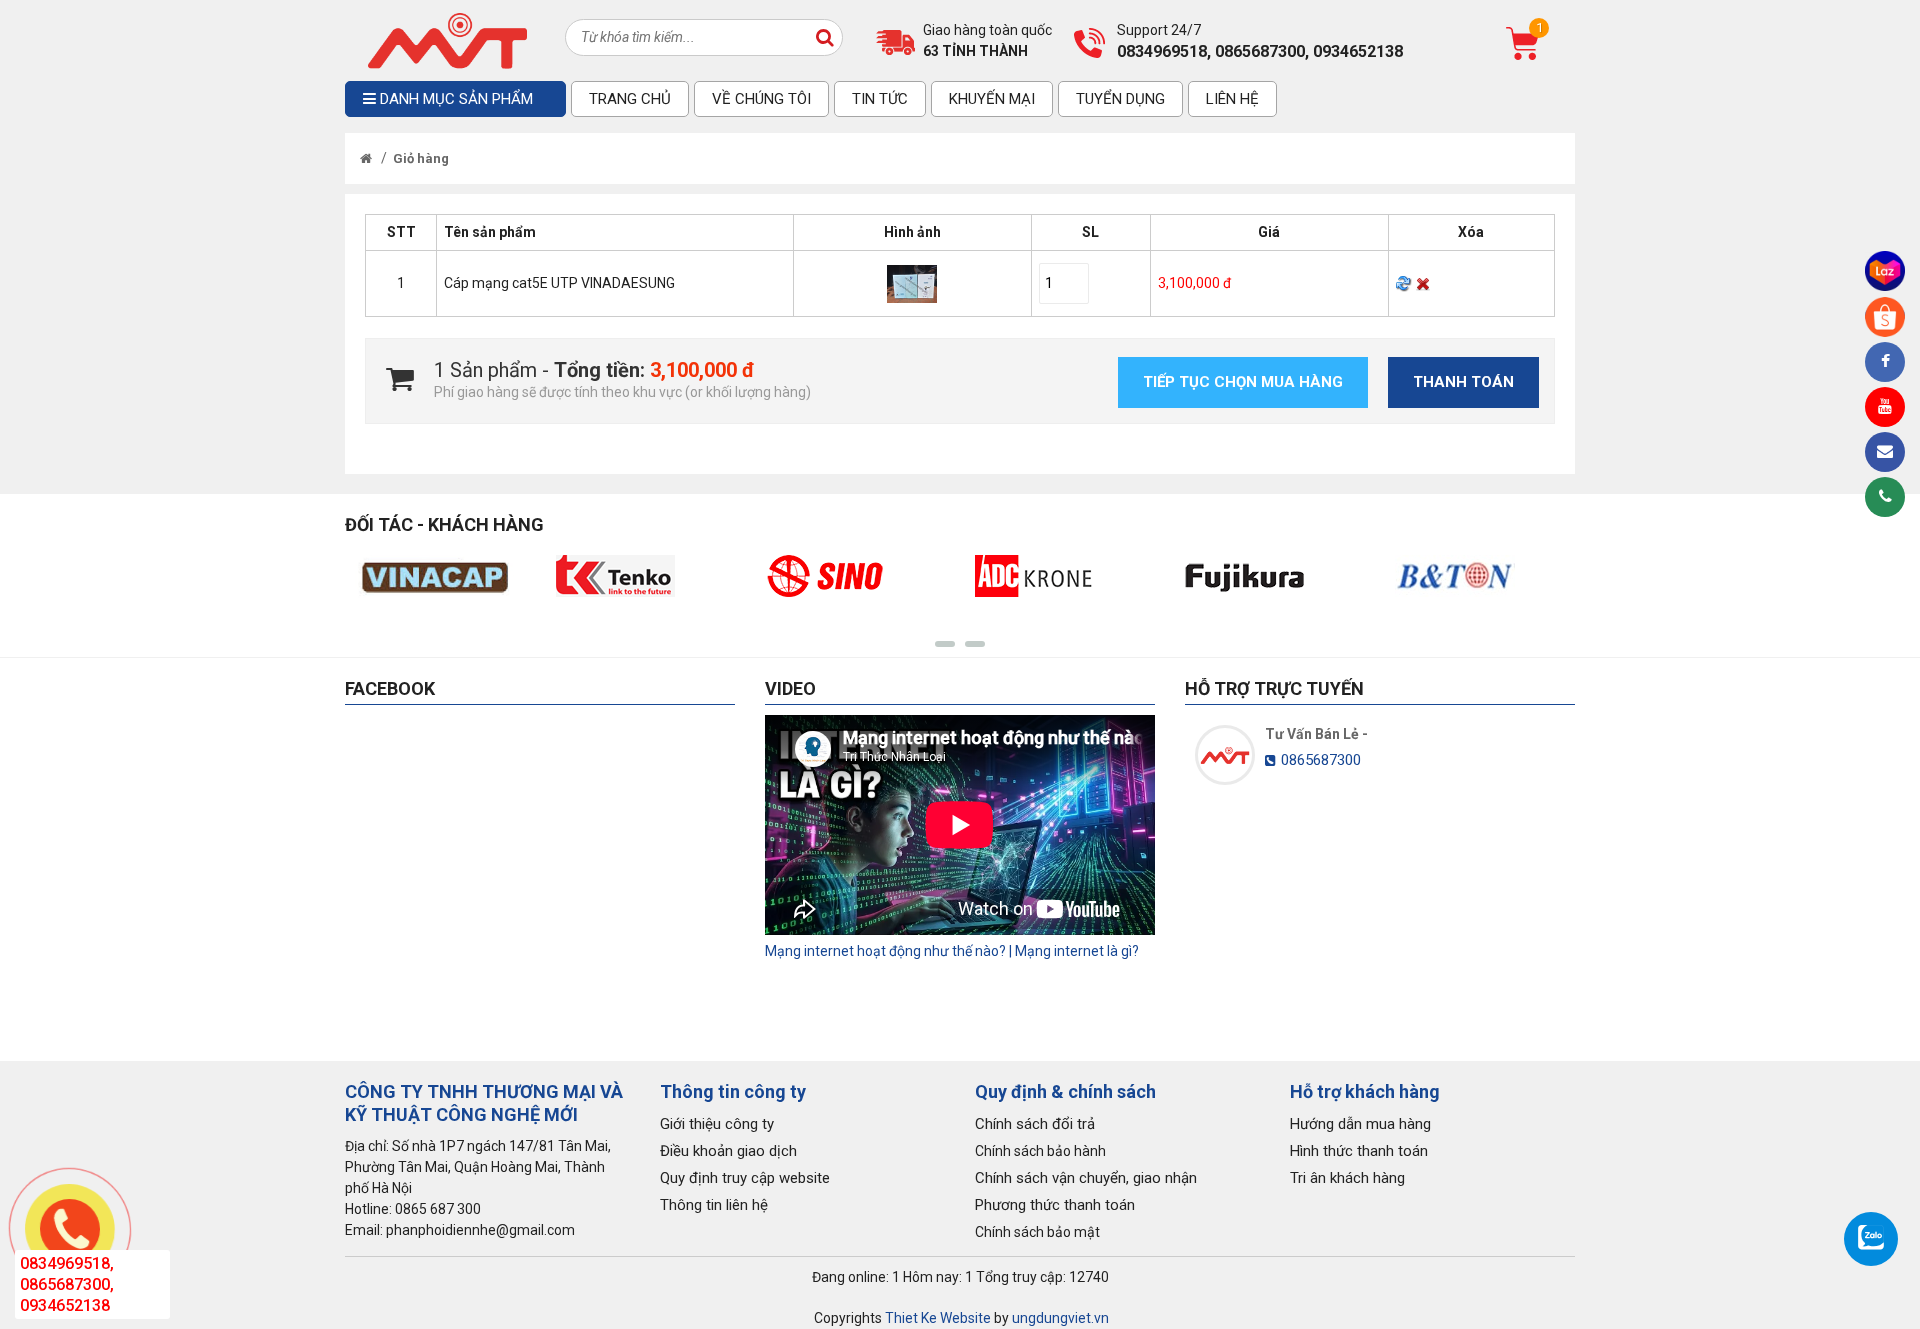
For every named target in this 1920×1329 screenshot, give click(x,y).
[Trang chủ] (366, 158)
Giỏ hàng (421, 158)
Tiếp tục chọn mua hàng (1243, 382)
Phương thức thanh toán (1055, 1205)
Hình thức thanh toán (1359, 1151)
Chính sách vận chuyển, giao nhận (1086, 1178)
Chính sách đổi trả (1035, 1124)
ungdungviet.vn (1060, 1318)
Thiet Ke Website (938, 1318)
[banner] (447, 39)
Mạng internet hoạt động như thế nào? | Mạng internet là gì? (952, 951)
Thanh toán (1463, 382)
